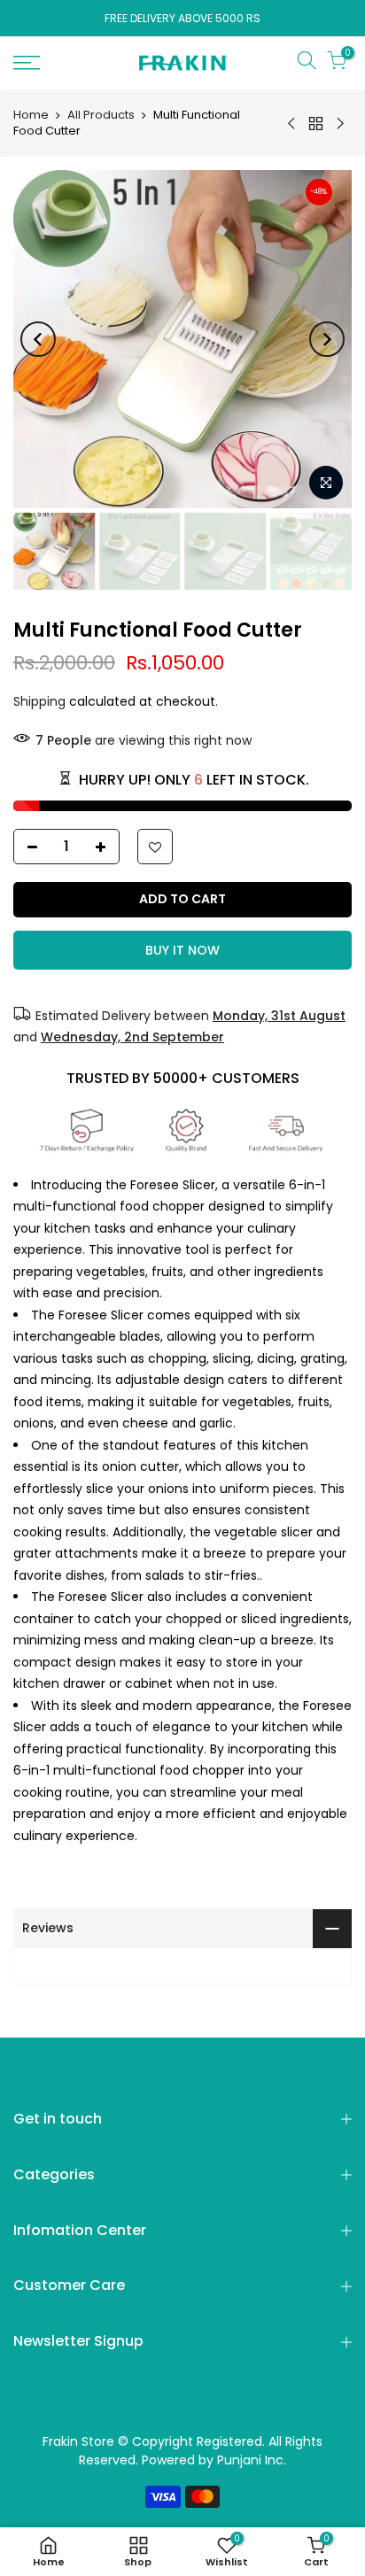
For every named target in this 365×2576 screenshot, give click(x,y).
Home (31, 115)
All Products (101, 115)
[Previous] (38, 339)
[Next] (327, 339)
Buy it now (182, 950)
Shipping (39, 701)
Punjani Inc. (252, 2460)
